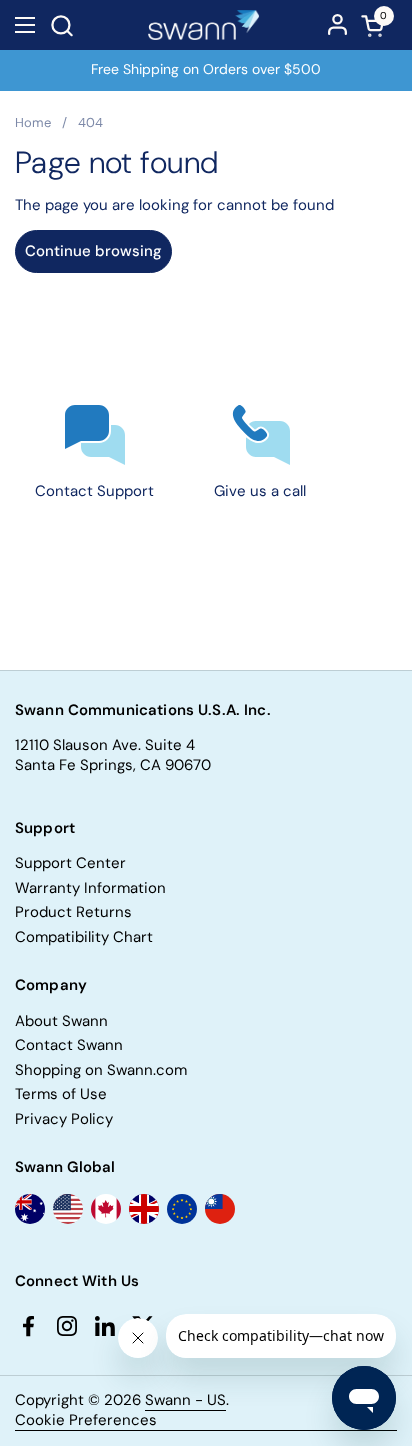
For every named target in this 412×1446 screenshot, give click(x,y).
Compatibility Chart (84, 937)
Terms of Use (61, 1094)
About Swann (61, 1021)
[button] (61, 25)
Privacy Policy (64, 1119)
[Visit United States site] (68, 1209)
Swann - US (185, 1400)
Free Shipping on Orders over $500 (206, 69)
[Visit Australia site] (30, 1209)
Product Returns (73, 912)
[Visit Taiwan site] (220, 1209)
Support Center (70, 863)
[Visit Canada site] (106, 1209)
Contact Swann (69, 1045)
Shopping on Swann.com (101, 1070)
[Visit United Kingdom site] (144, 1209)
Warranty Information (90, 888)
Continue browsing (93, 251)
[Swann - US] (204, 25)
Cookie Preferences (86, 1420)
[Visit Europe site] (182, 1209)
